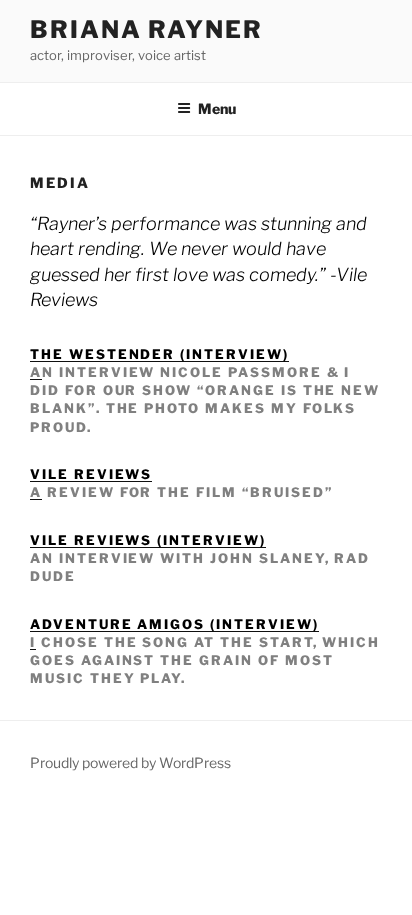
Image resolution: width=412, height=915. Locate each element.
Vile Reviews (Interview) (148, 540)
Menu (217, 108)
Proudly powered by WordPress (130, 762)
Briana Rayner (146, 29)
